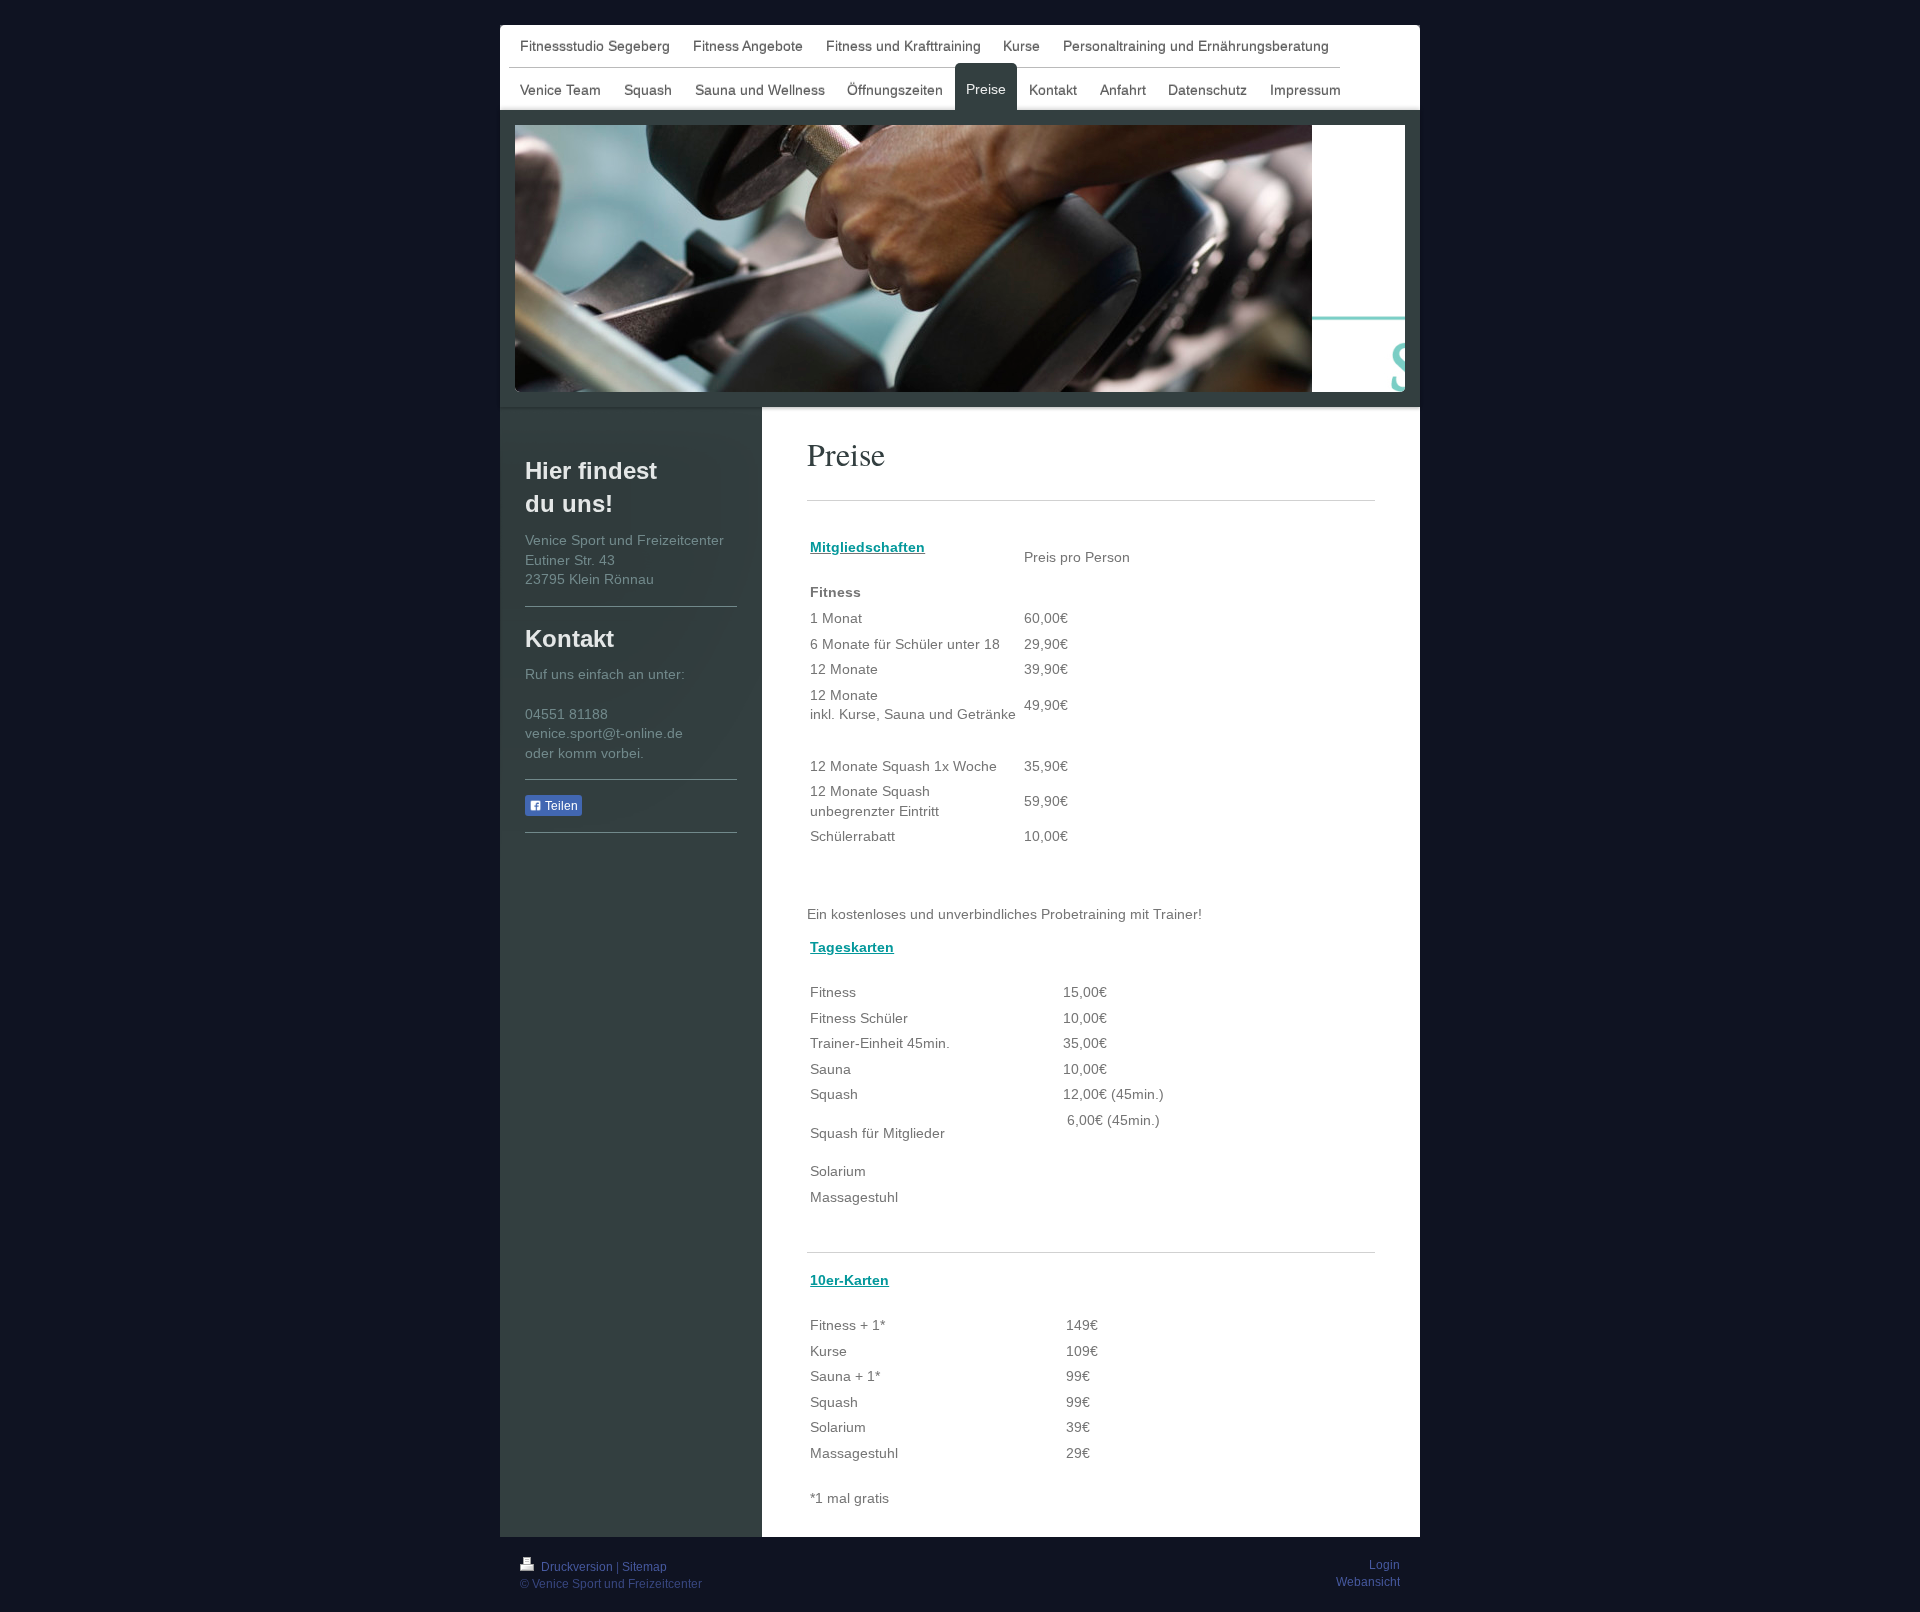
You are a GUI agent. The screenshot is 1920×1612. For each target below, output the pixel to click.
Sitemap (644, 1567)
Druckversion (577, 1567)
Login (1384, 1565)
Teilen (560, 806)
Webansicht (1368, 1582)
